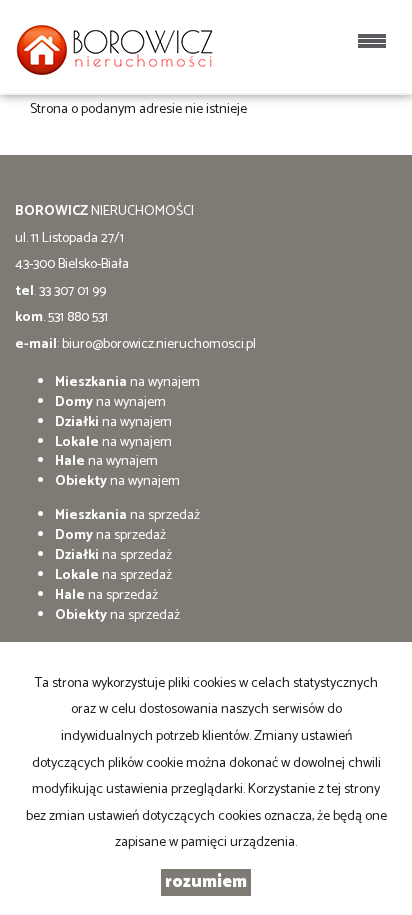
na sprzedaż (127, 515)
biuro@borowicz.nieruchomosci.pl (159, 344)
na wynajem (127, 382)
